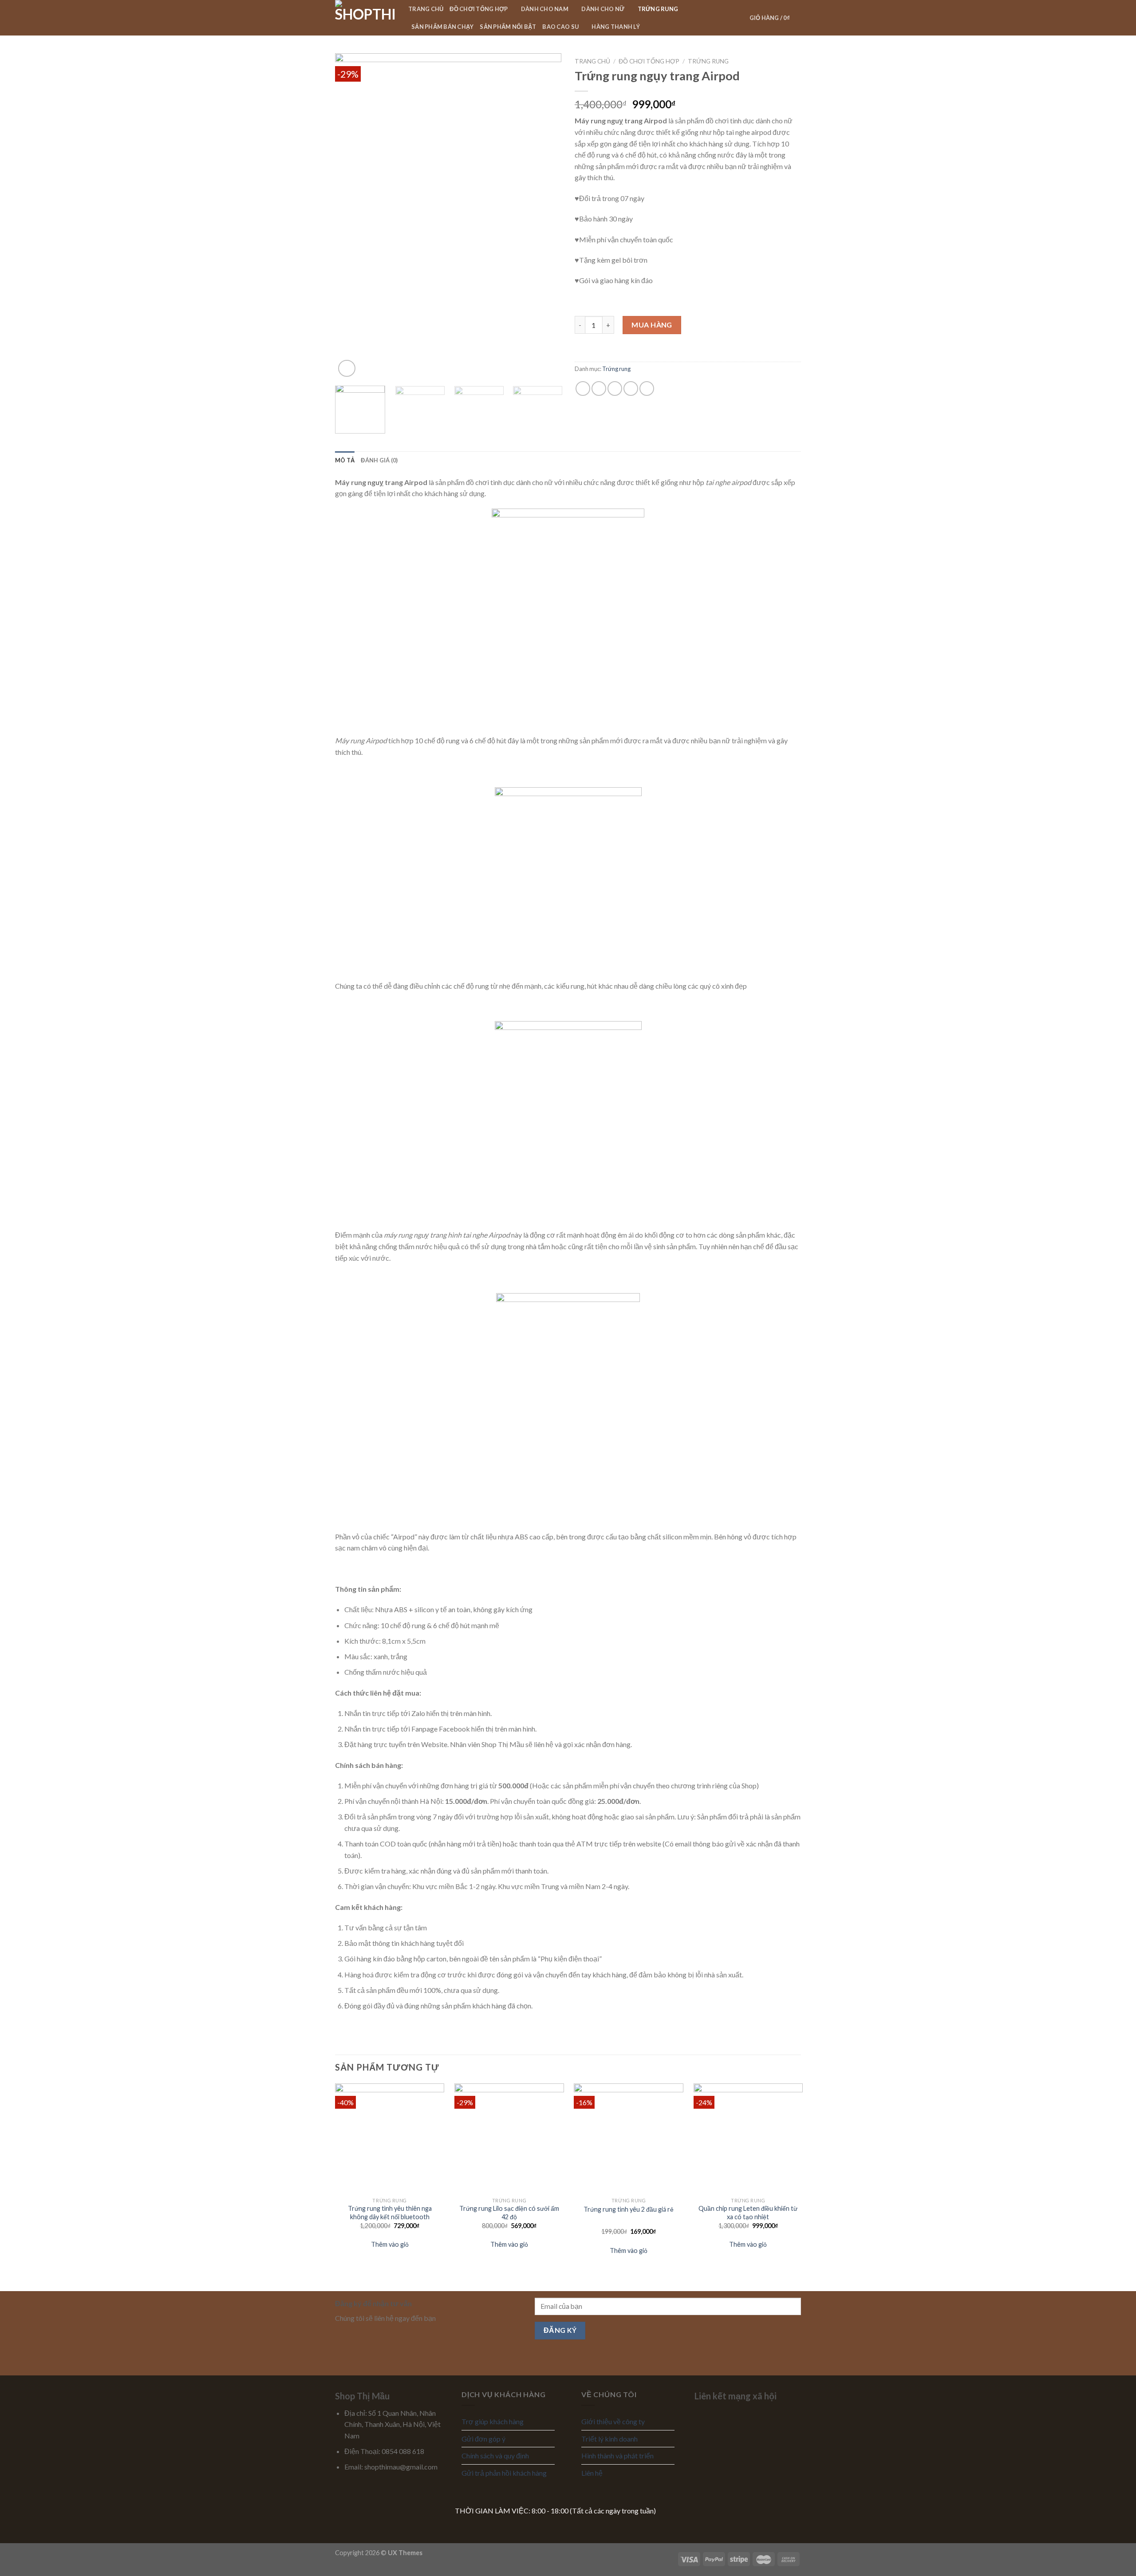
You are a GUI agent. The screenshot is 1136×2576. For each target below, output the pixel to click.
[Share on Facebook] (583, 389)
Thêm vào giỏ (390, 2244)
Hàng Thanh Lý (615, 27)
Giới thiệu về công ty (613, 2421)
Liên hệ (592, 2473)
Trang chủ (426, 9)
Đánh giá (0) (379, 460)
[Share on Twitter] (599, 389)
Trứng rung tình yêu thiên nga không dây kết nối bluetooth (390, 2213)
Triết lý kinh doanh (609, 2439)
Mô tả (345, 460)
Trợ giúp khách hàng (493, 2421)
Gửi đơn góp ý (483, 2439)
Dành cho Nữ (603, 9)
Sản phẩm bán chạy (442, 27)
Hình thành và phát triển (617, 2456)
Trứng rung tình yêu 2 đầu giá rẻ (629, 2209)
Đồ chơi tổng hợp (479, 9)
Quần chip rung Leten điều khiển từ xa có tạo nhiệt (748, 2213)
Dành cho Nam (545, 9)
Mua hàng (652, 325)
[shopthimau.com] (365, 18)
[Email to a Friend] (615, 389)
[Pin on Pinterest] (631, 389)
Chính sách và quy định (495, 2456)
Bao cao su (560, 27)
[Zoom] (347, 369)
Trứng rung (658, 9)
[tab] (345, 460)
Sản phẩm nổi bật (508, 27)
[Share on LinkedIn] (647, 389)
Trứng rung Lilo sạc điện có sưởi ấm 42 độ (509, 2213)
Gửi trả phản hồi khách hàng (504, 2473)
